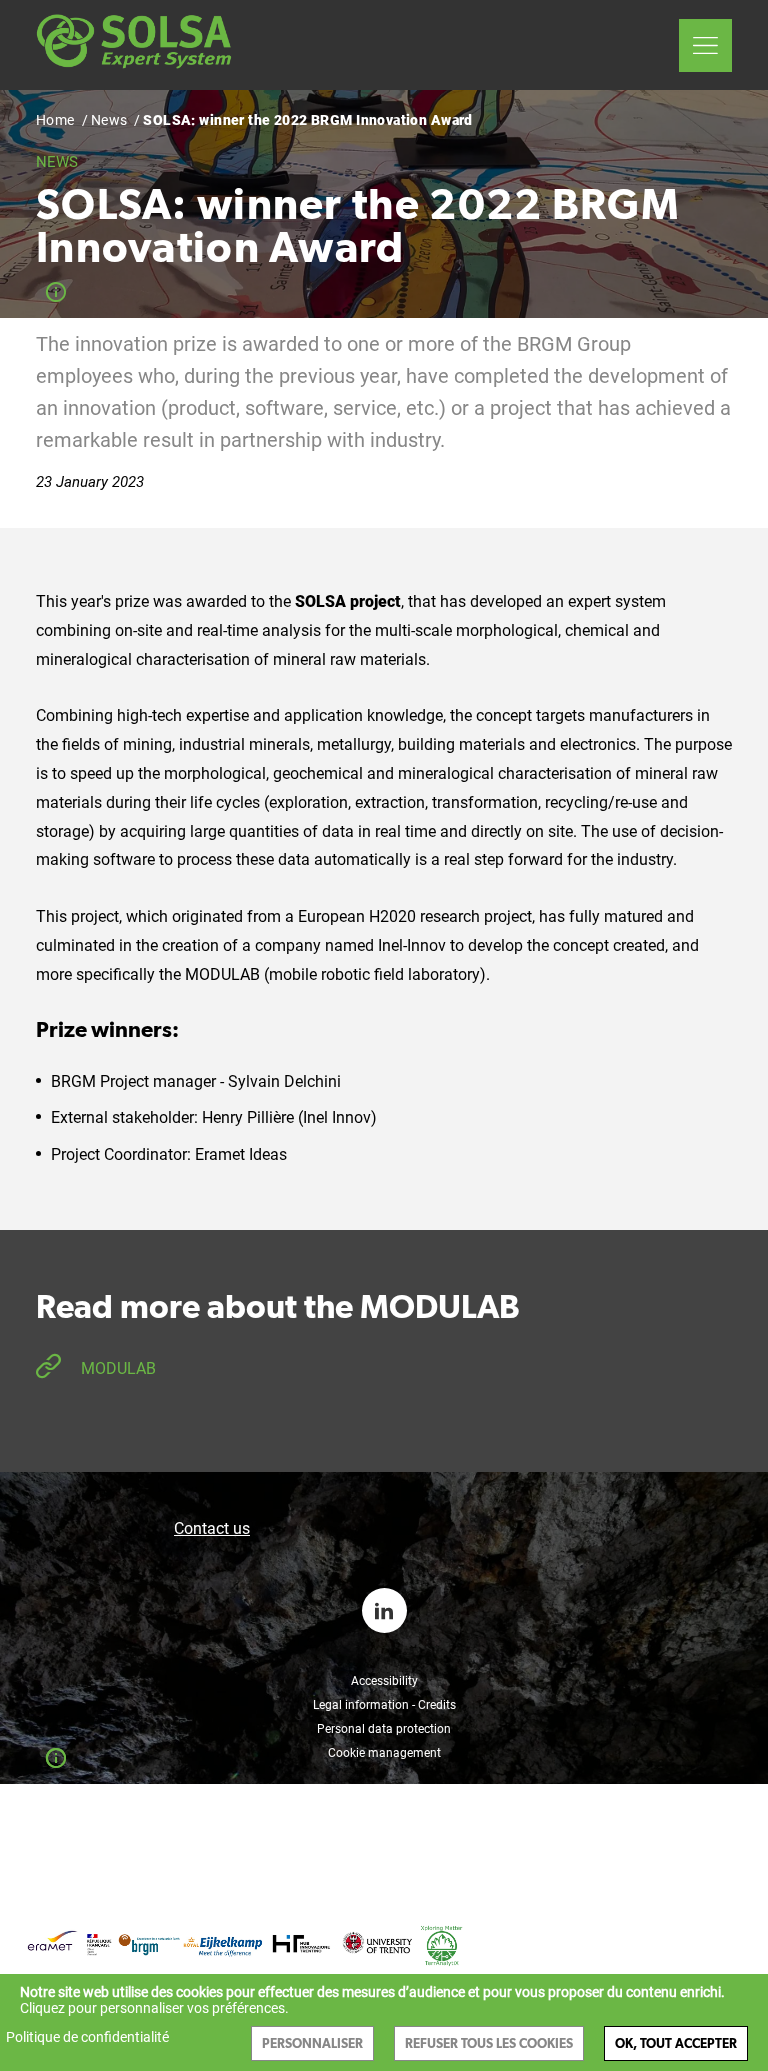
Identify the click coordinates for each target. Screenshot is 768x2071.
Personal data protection (384, 1729)
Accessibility (384, 1681)
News (109, 120)
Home (55, 120)
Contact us (212, 1528)
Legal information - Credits (384, 1705)
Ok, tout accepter (676, 2043)
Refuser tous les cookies (489, 2043)
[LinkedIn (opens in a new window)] (384, 1610)
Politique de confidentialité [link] (87, 2037)
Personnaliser (312, 2043)
